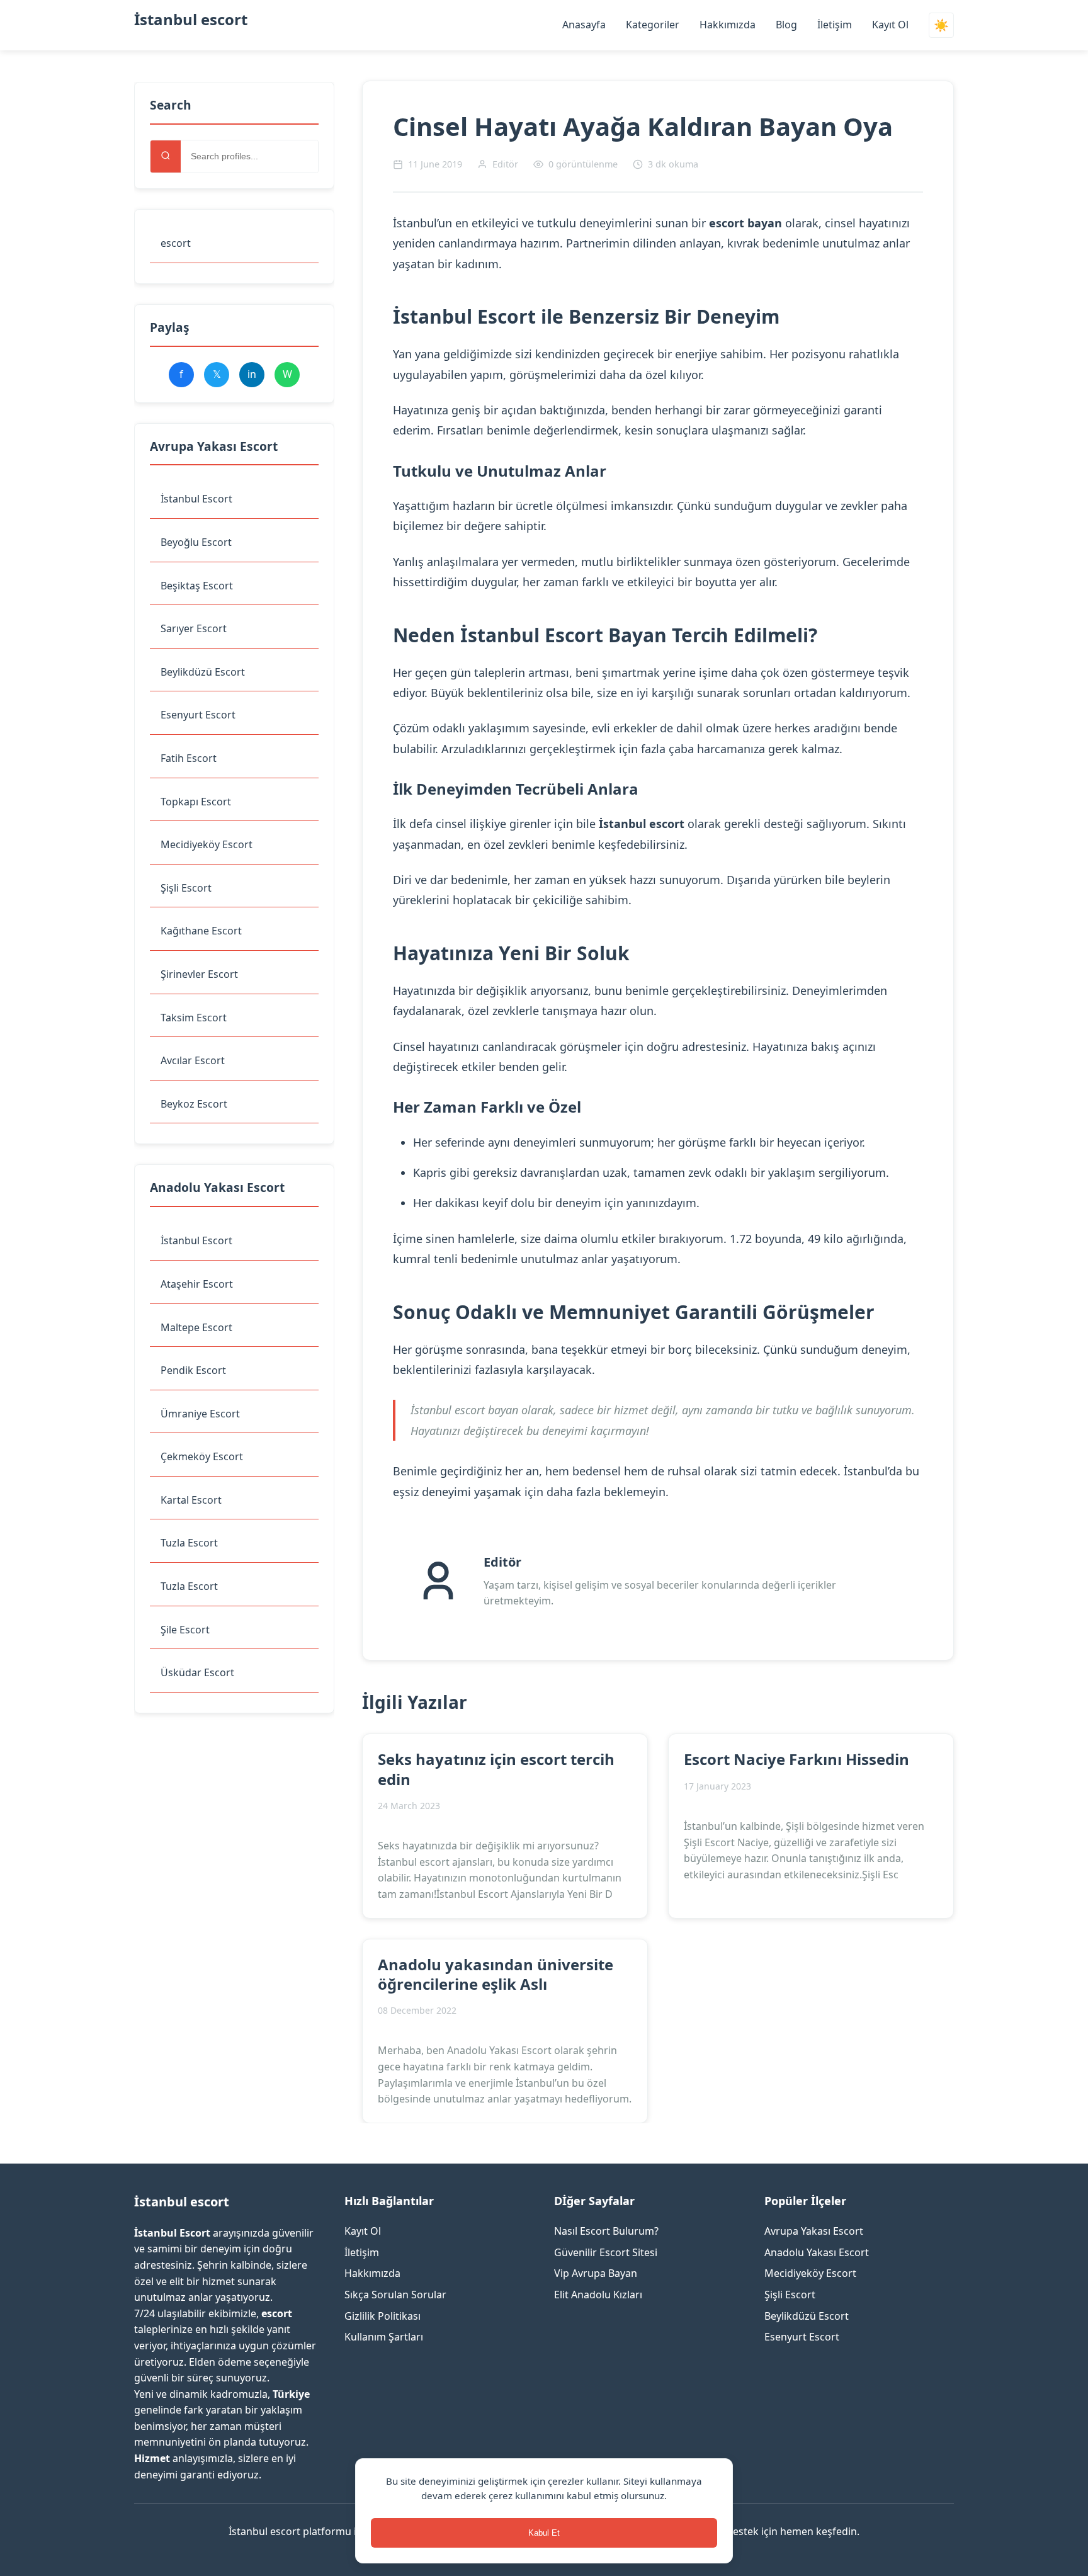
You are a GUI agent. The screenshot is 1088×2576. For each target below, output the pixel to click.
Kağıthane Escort (201, 931)
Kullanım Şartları (384, 2337)
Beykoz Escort (194, 1104)
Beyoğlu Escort (196, 542)
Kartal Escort (191, 1500)
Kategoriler (653, 25)
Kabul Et (544, 2533)
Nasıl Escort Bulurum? (606, 2231)
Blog (786, 25)
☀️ (941, 26)
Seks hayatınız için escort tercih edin (496, 1769)
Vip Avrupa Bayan (596, 2273)
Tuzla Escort (189, 1543)
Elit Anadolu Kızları (598, 2295)
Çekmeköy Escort (202, 1456)
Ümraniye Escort (200, 1414)
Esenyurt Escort (198, 715)
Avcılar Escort (193, 1060)
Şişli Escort (186, 888)
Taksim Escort (194, 1018)
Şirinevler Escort (199, 974)
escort (176, 243)
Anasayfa (584, 25)
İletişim (835, 25)
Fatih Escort (189, 758)
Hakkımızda (728, 25)
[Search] (166, 156)
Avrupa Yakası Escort (814, 2231)
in (252, 374)
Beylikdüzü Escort (203, 672)
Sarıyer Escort (194, 628)
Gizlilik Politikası (382, 2316)
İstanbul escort (191, 19)
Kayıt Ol (890, 25)
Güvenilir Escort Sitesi (606, 2252)
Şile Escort (185, 1630)
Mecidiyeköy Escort (207, 844)
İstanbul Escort (196, 499)
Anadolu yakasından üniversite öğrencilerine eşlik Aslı (496, 1974)
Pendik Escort (193, 1370)
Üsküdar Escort (197, 1672)
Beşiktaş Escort (197, 586)
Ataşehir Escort (197, 1284)
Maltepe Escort (196, 1327)
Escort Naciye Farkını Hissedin (796, 1759)
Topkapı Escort (196, 802)
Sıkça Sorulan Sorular (395, 2295)
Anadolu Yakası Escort (817, 2252)
